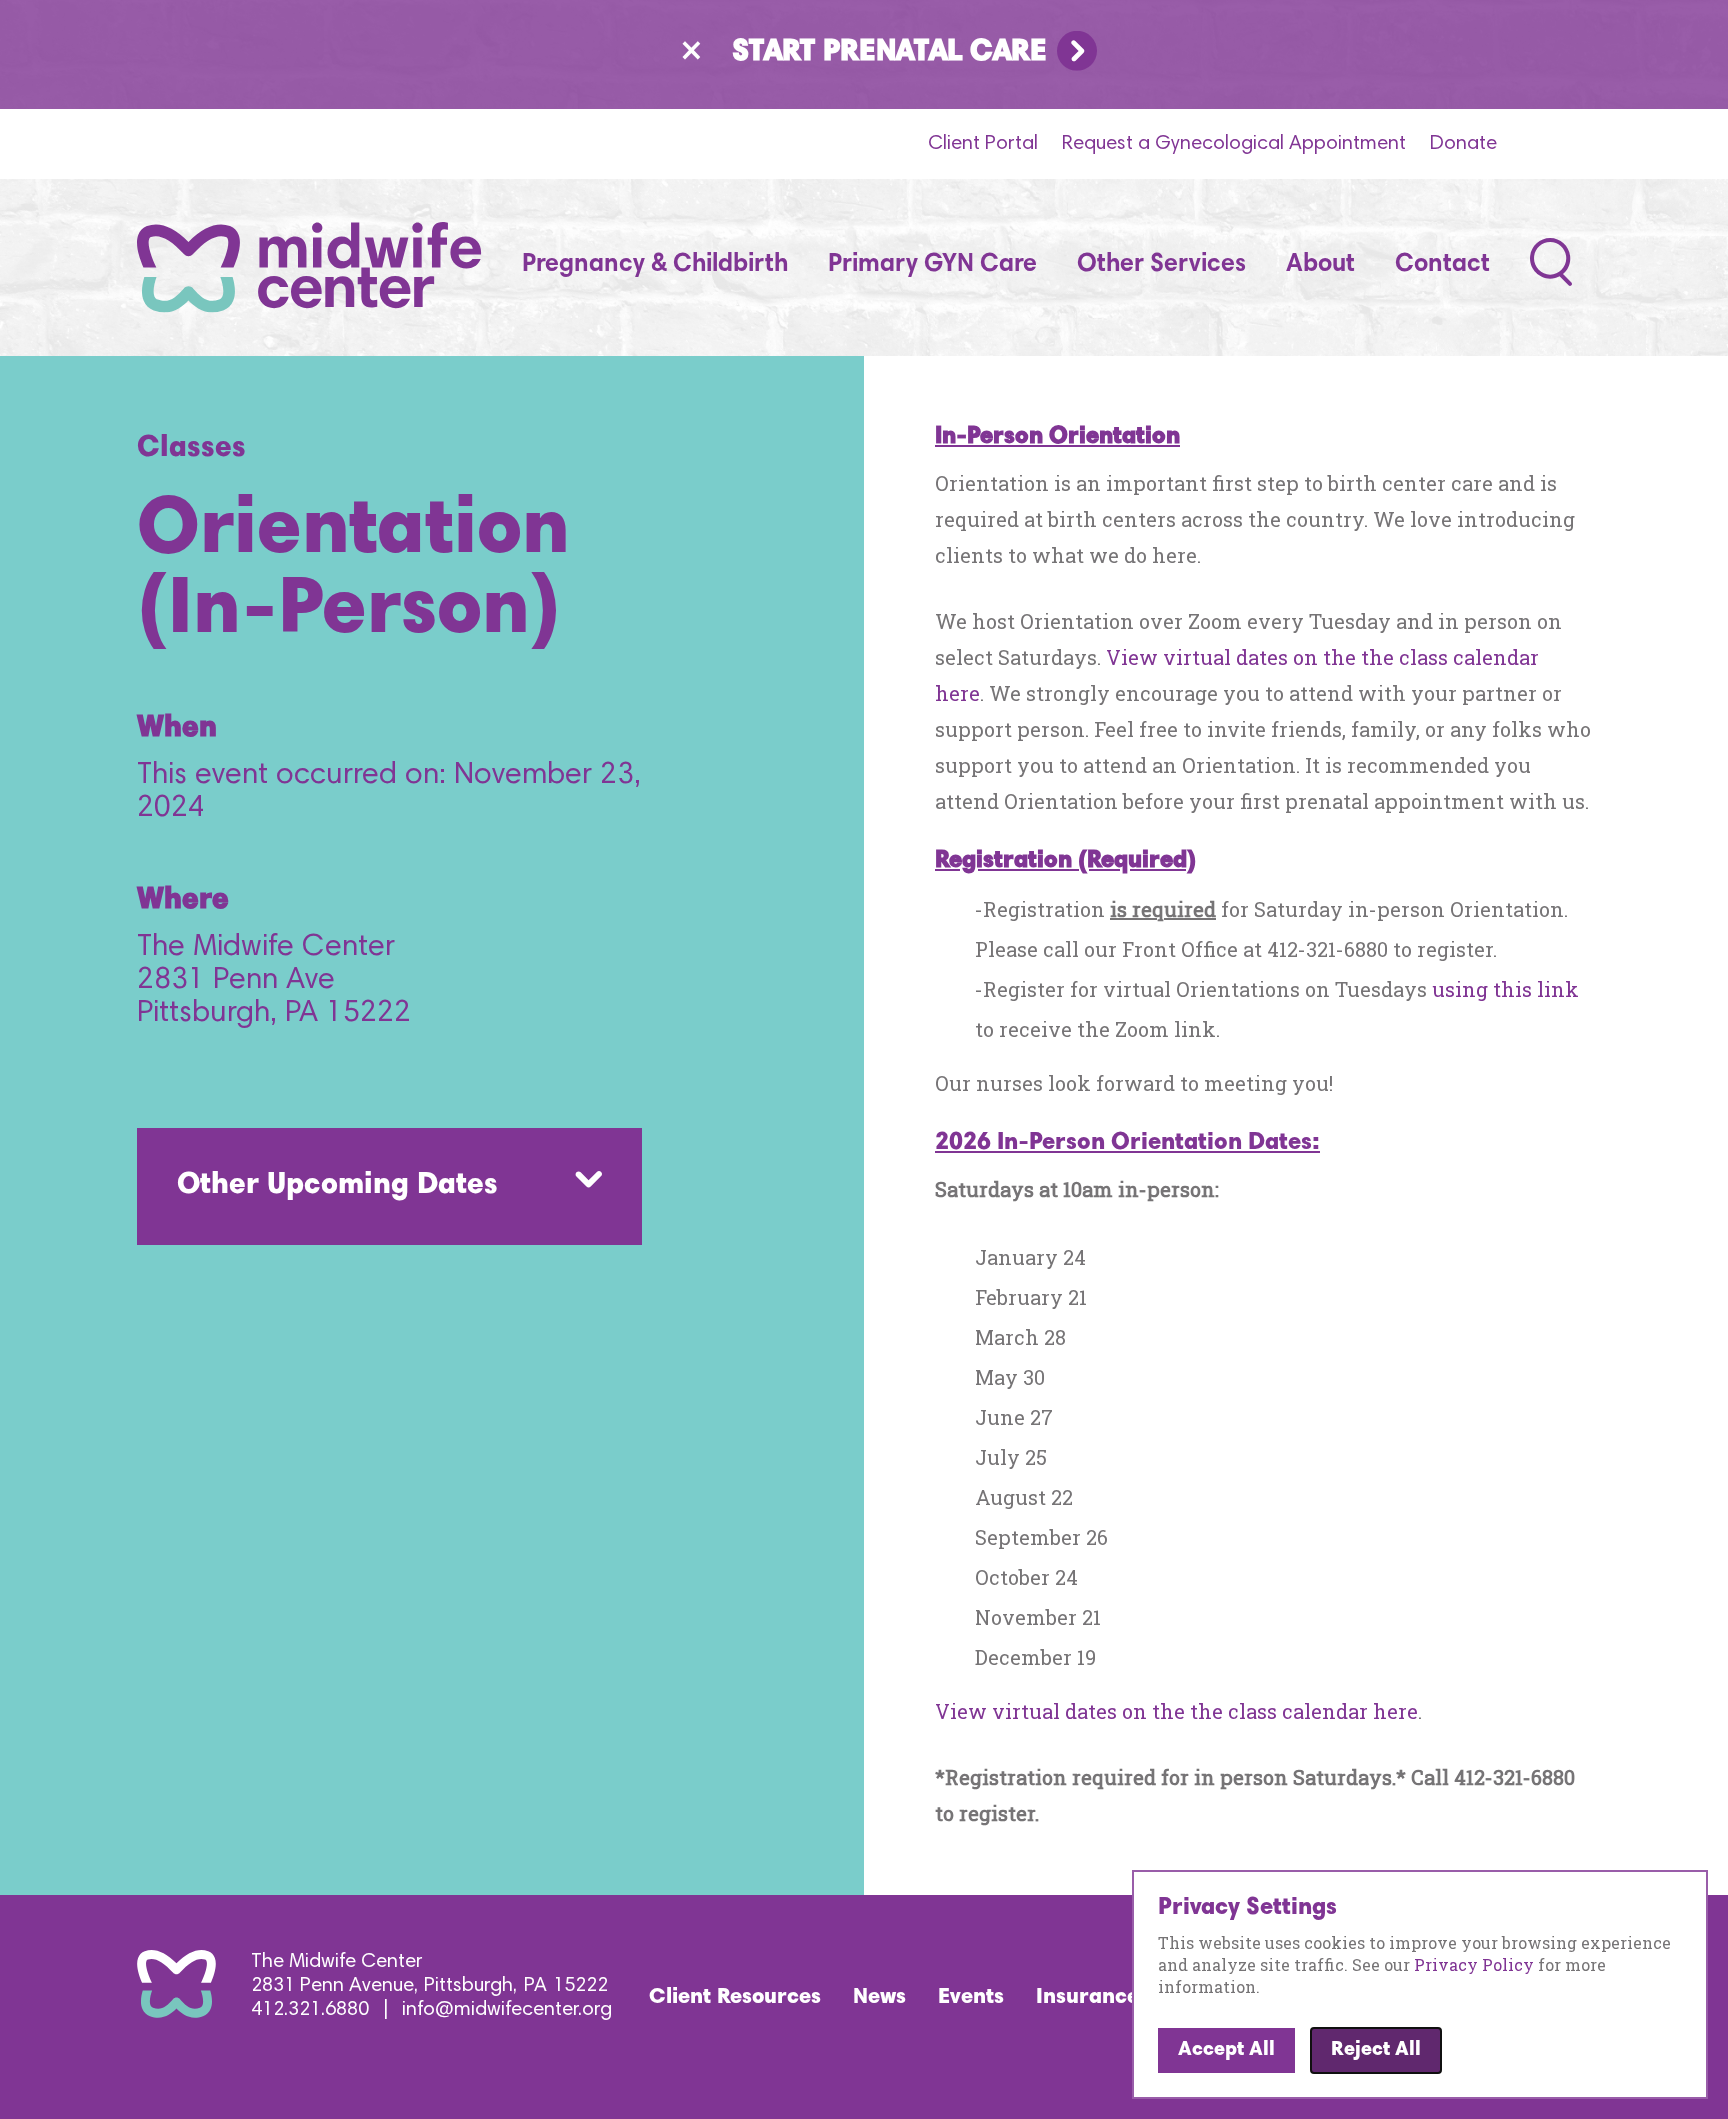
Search (1552, 257)
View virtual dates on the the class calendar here (1176, 1711)
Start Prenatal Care (889, 53)
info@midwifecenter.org (507, 2010)
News (879, 1998)
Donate (1463, 144)
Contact (1442, 265)
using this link (1505, 989)
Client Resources (735, 1998)
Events (971, 1998)
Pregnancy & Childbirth (655, 265)
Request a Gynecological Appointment (1234, 144)
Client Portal (983, 144)
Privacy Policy (1474, 1964)
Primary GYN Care (932, 265)
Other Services (1161, 265)
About (1320, 265)
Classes (191, 449)
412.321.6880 (310, 2010)
